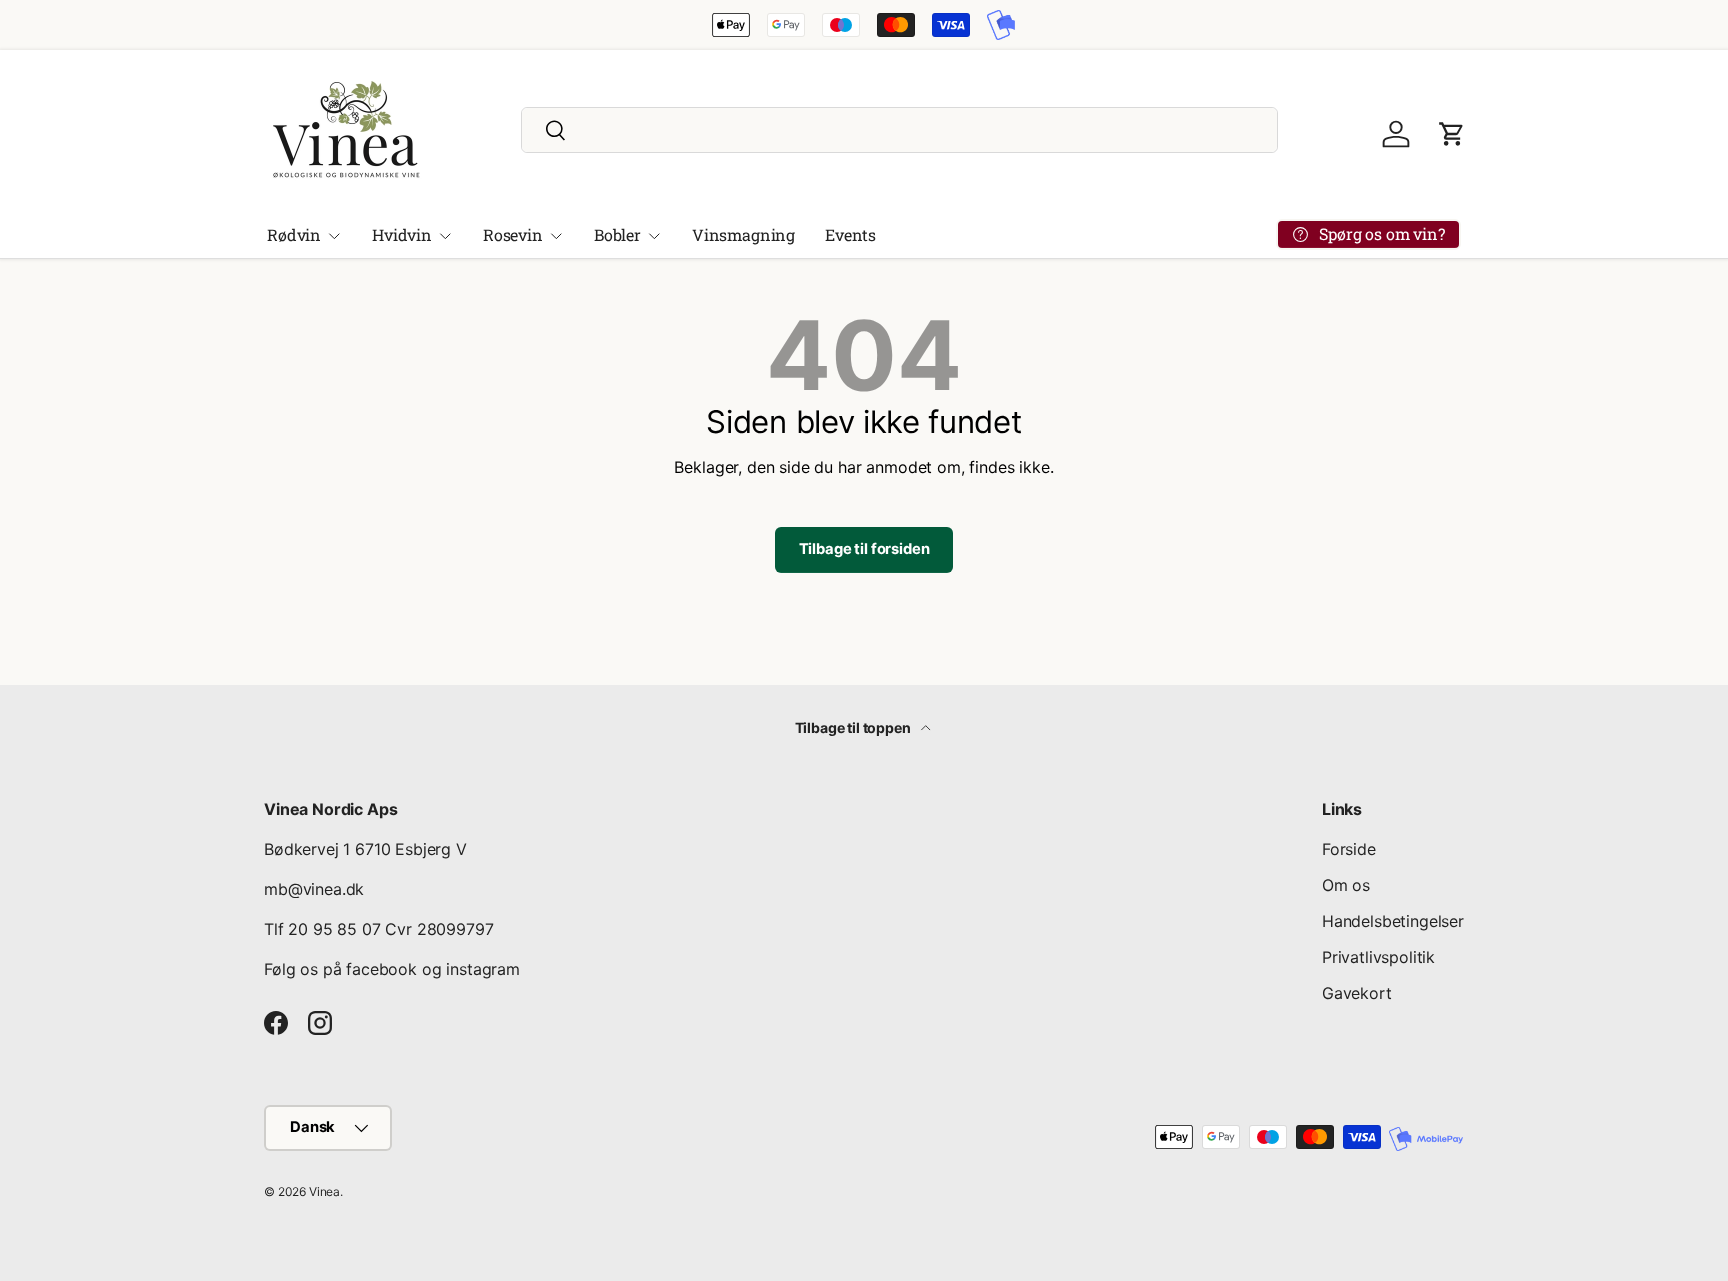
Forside (1349, 849)
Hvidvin (402, 234)
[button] (1452, 134)
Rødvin (294, 234)
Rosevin (513, 234)
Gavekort (1357, 993)
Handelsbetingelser (1393, 921)
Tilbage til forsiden (864, 549)
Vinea (324, 1191)
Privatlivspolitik (1378, 957)
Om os (1346, 885)
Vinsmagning (743, 234)
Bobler (617, 234)
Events (850, 234)
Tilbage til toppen (854, 727)
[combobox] (899, 130)
